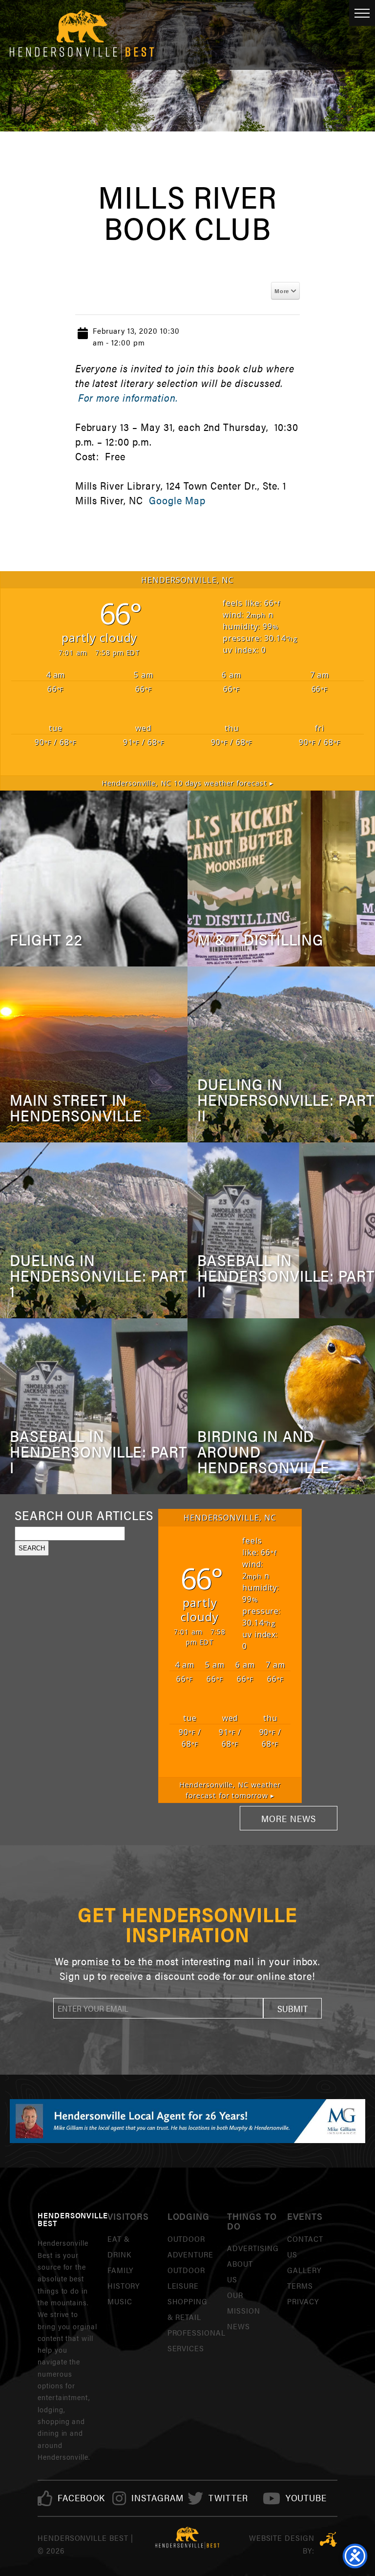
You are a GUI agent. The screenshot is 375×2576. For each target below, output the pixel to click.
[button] (292, 2008)
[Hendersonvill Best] (188, 2538)
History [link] (124, 2286)
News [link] (239, 2326)
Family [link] (121, 2270)
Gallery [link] (304, 2270)
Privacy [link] (303, 2301)
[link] (82, 2498)
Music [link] (120, 2301)
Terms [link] (300, 2286)
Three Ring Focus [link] (328, 2539)
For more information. (128, 397)
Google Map (177, 500)
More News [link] (289, 1818)
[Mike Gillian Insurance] (187, 2121)
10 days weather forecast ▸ (187, 783)
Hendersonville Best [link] (82, 35)
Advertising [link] (253, 2248)
